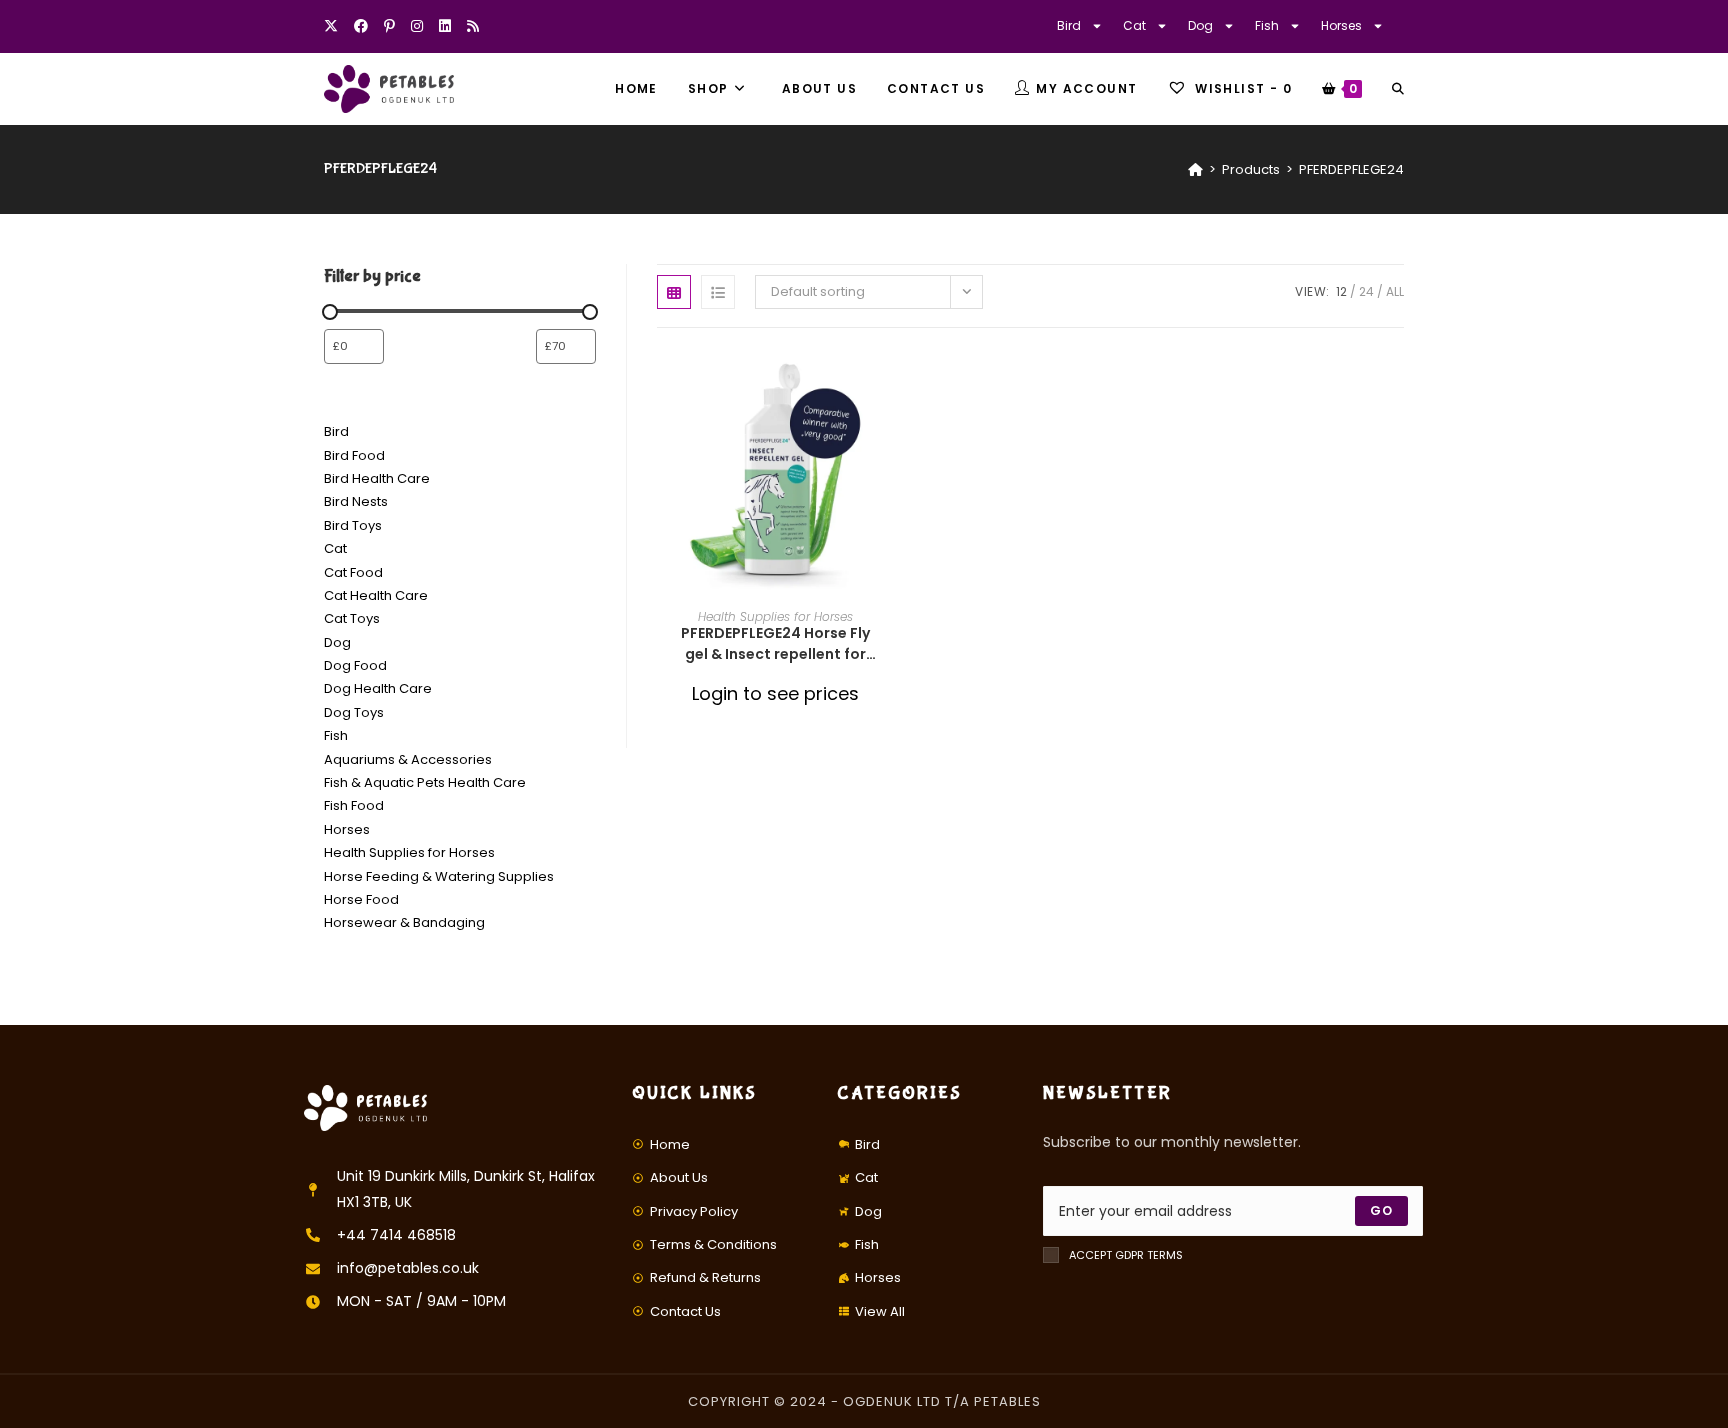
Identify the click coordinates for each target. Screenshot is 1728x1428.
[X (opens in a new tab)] (335, 26)
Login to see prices (775, 693)
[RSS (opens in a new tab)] (473, 26)
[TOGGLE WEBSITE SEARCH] (1398, 89)
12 (1341, 291)
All (1395, 291)
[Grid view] (674, 292)
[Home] (1195, 169)
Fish (1267, 25)
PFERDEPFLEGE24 (1351, 169)
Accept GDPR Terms (1126, 1255)
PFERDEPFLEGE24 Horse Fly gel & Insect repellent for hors (775, 644)
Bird (1069, 25)
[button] (887, 435)
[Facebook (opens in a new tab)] (361, 26)
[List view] (718, 292)
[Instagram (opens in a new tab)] (417, 26)
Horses (1341, 25)
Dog (1200, 25)
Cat (1134, 25)
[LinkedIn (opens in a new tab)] (445, 26)
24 (1366, 291)
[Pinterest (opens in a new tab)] (389, 26)
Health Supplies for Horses (775, 616)
